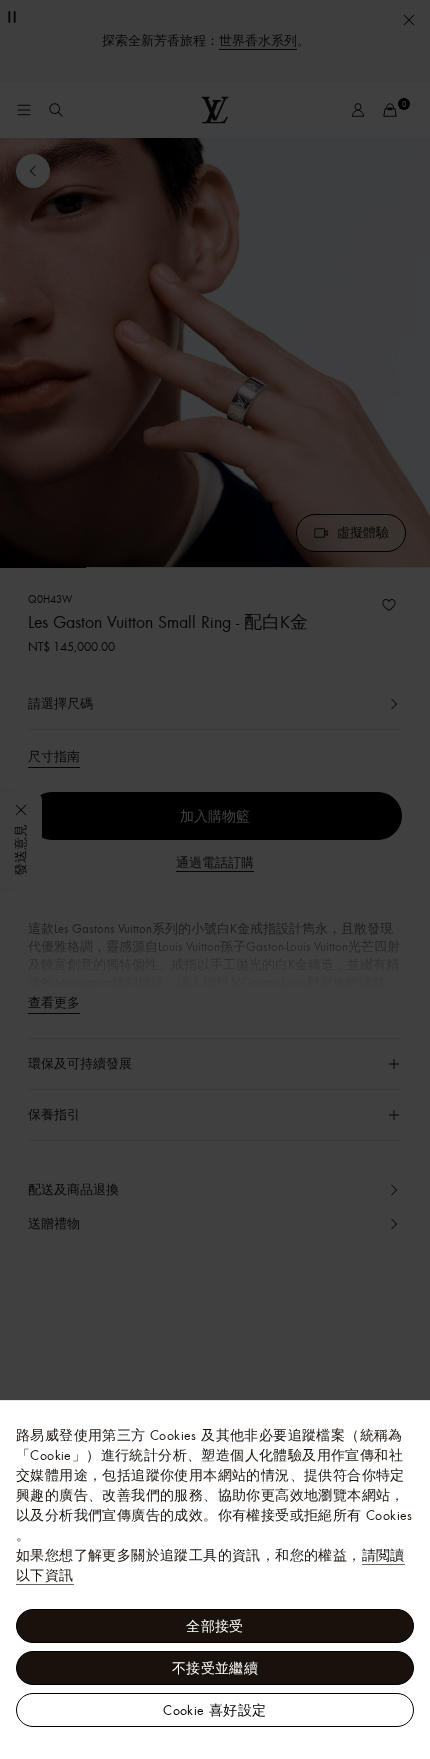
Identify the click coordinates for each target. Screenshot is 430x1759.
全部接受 (215, 1626)
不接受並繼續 (215, 1668)
